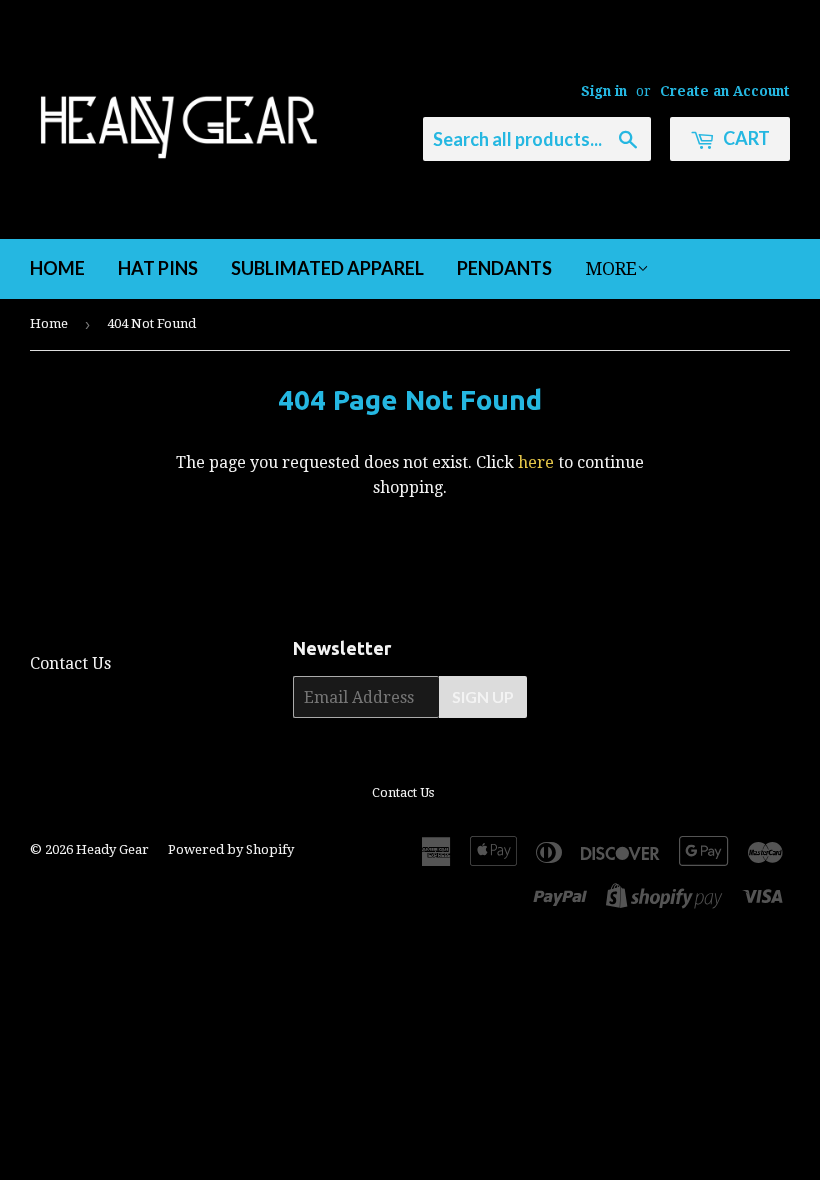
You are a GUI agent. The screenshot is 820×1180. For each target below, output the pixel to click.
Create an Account (725, 91)
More (611, 268)
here (536, 462)
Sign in (604, 91)
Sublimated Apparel (327, 268)
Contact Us (70, 663)
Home (57, 268)
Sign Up (483, 696)
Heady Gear (112, 849)
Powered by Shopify (231, 849)
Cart (745, 138)
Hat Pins (158, 268)
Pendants (504, 268)
